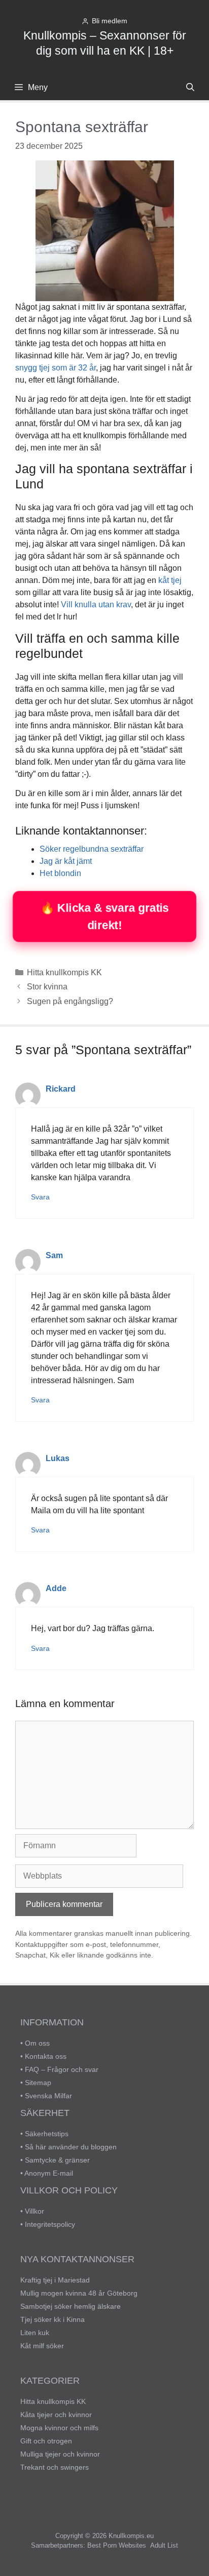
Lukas (58, 1458)
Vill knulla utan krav (96, 605)
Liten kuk (35, 2333)
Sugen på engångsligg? (70, 1001)
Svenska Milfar (48, 2096)
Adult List (164, 2545)
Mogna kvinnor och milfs (59, 2428)
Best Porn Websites (117, 2545)
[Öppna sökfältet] (190, 88)
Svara (40, 1197)
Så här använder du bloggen (71, 2147)
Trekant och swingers (55, 2467)
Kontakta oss (46, 2056)
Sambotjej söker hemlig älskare (71, 2306)
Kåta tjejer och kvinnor (56, 2415)
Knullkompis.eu (131, 2536)
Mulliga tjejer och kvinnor (60, 2454)
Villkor (34, 2211)
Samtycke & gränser (57, 2160)
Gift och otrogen (46, 2441)
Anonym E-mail (49, 2173)
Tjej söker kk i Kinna (53, 2319)
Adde (56, 1588)
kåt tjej (170, 580)
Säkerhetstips (47, 2134)
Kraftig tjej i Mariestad (55, 2280)
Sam (54, 1255)
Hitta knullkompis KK (64, 972)
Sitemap (38, 2083)
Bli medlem (110, 21)
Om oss (37, 2043)
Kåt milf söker (42, 2346)
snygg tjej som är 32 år (56, 368)
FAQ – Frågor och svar (62, 2069)
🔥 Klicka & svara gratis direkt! (104, 916)
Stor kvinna (47, 987)
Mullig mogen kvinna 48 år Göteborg (79, 2293)
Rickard (61, 1089)
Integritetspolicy (50, 2224)
